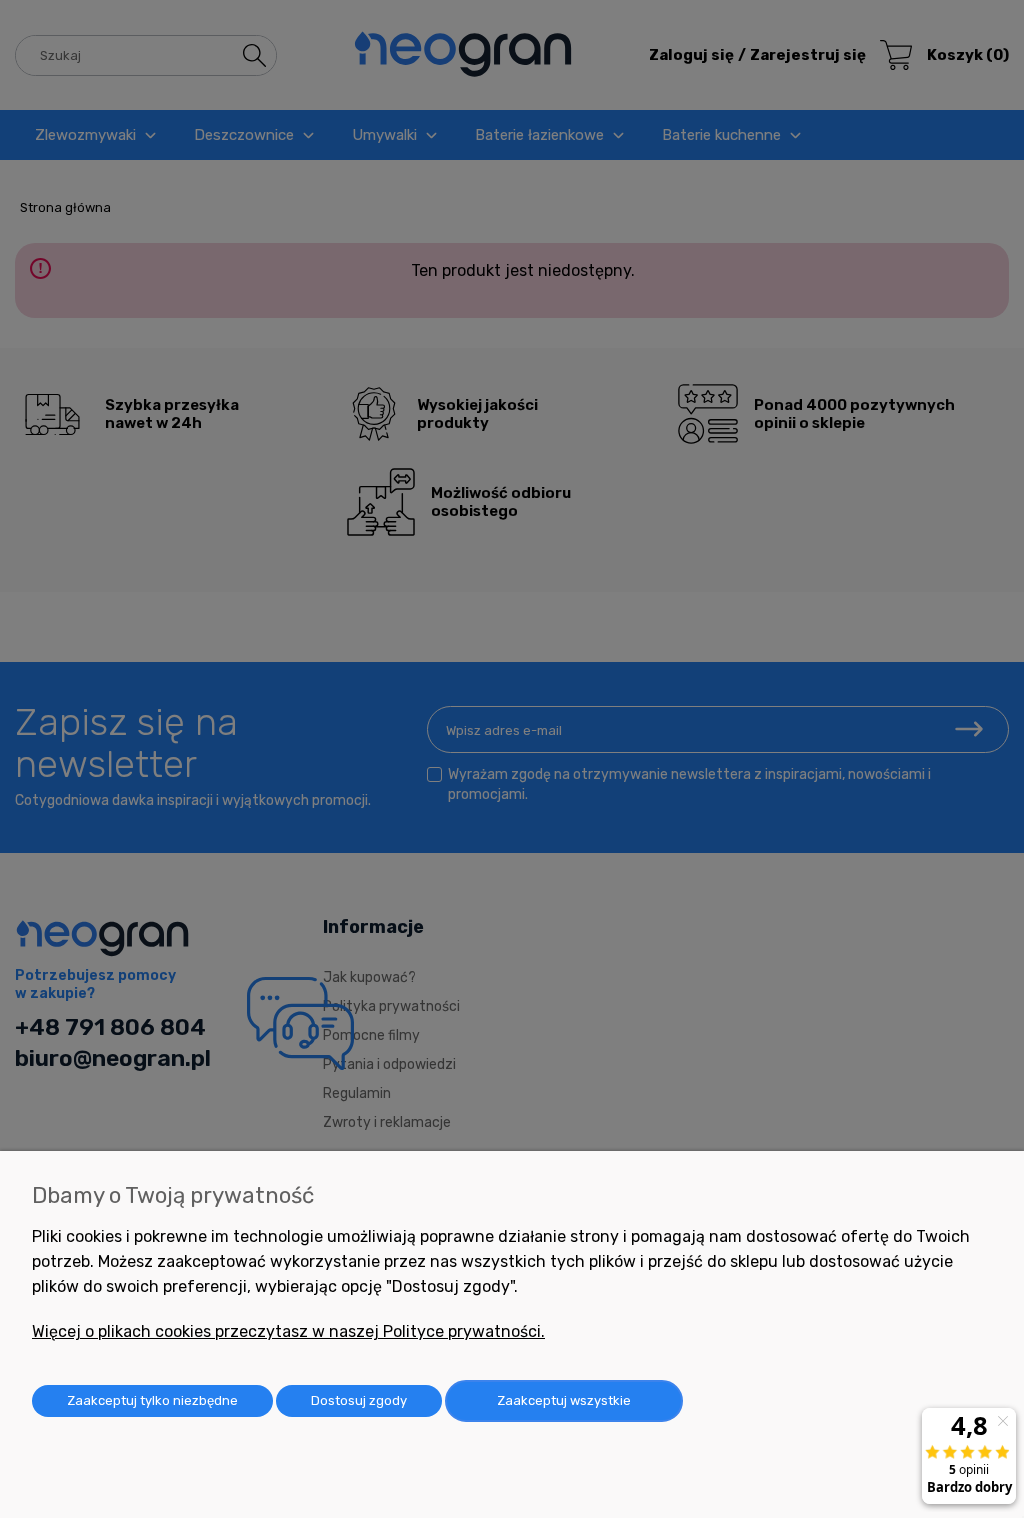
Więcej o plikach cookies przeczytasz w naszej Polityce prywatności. (288, 1331)
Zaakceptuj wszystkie (564, 1400)
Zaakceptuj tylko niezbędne (152, 1400)
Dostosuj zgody (359, 1400)
